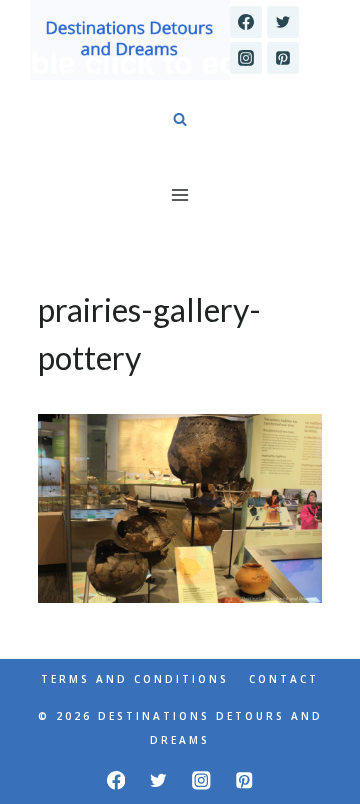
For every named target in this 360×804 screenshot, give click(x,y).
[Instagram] (246, 58)
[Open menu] (180, 194)
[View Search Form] (180, 120)
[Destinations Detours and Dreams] (130, 40)
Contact (284, 679)
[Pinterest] (283, 58)
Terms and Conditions (135, 679)
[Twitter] (283, 22)
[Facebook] (246, 22)
